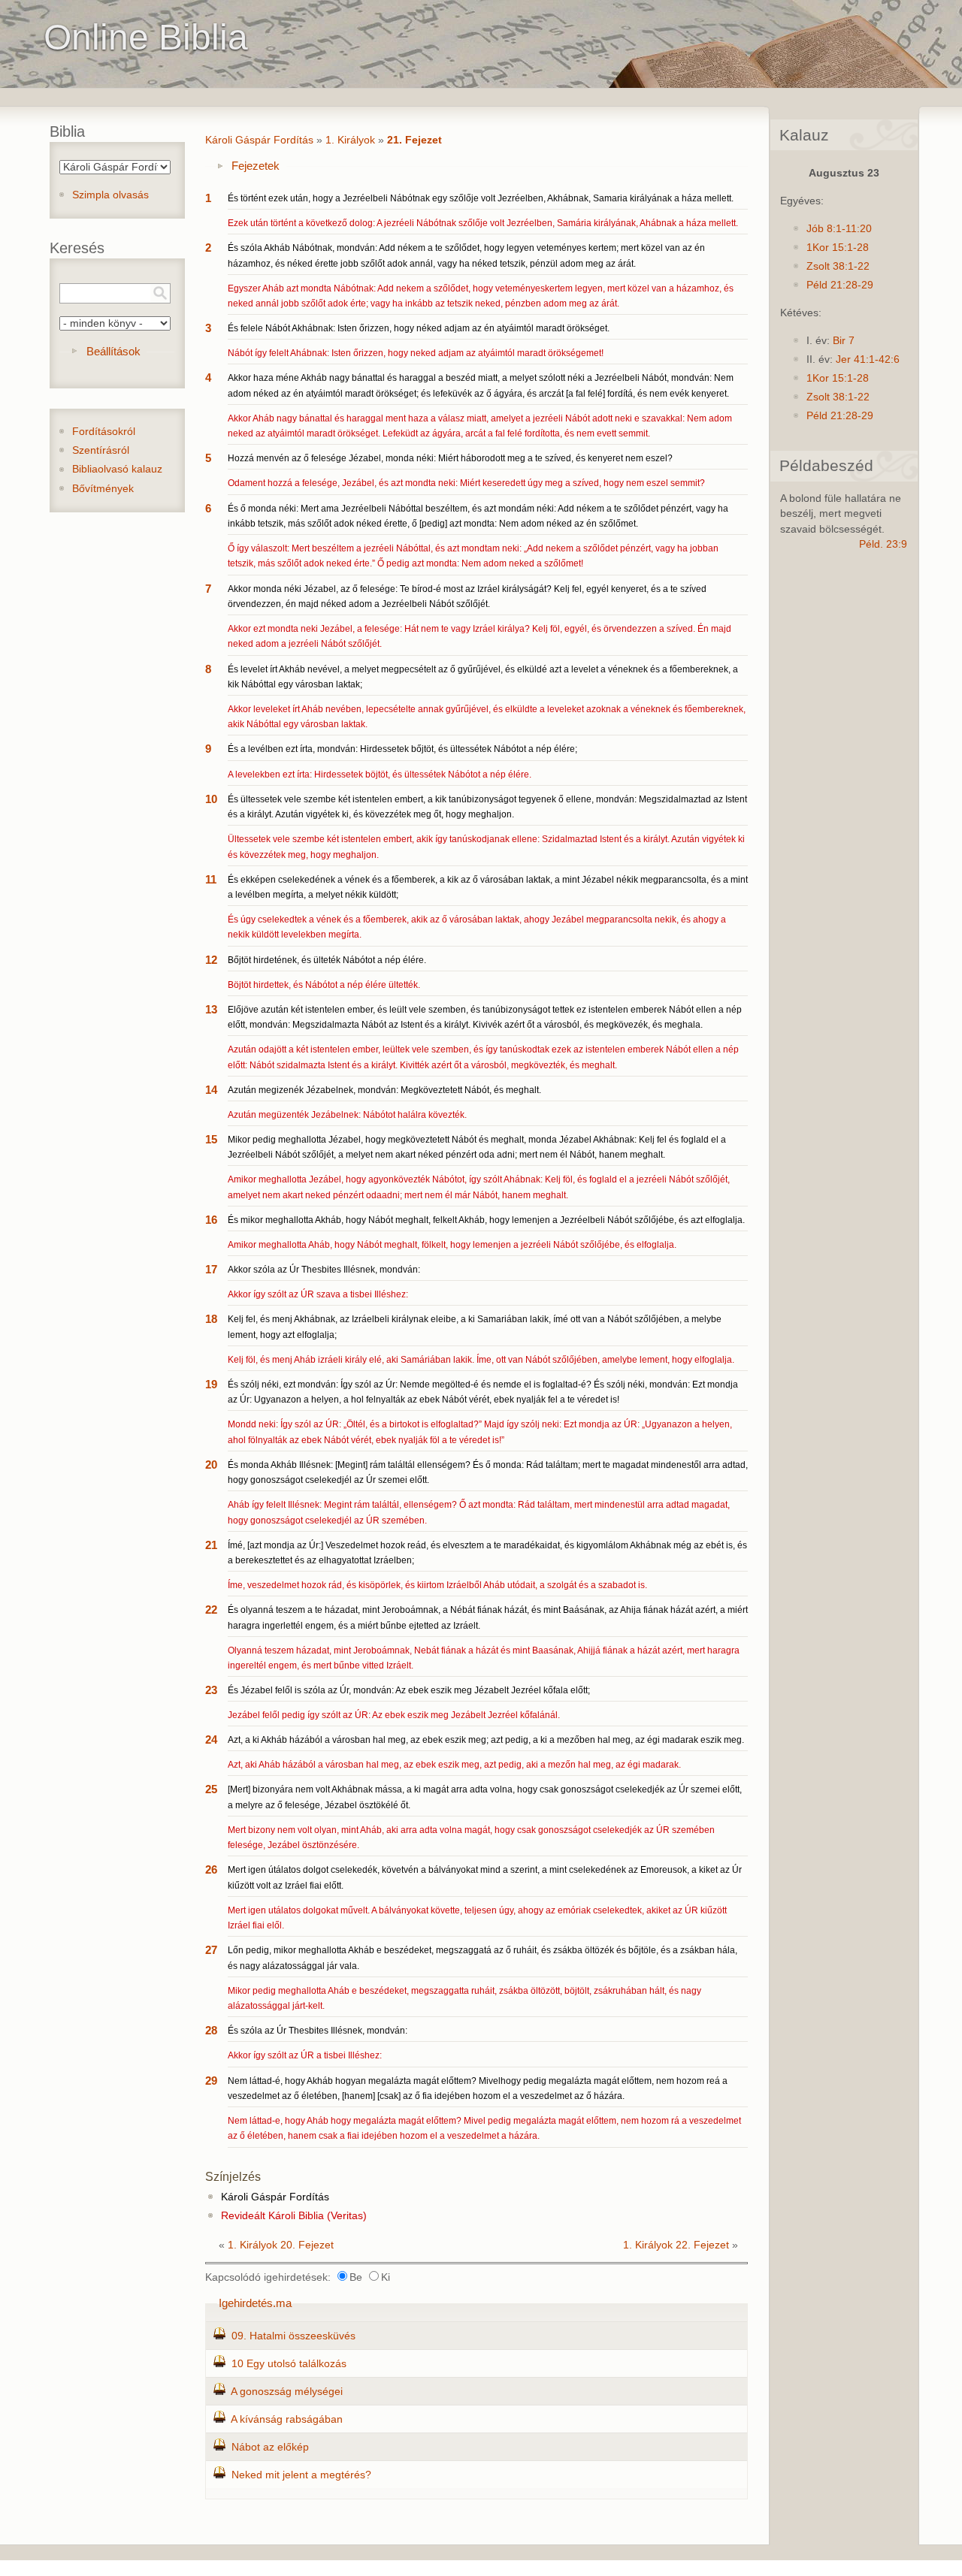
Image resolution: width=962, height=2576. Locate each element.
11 (211, 879)
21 (211, 1545)
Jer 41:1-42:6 (868, 359)
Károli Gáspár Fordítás (259, 140)
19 (211, 1384)
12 (211, 960)
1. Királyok (350, 140)
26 (211, 1869)
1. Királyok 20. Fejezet (281, 2245)
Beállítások (113, 351)
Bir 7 (844, 341)
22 (211, 1610)
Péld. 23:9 (883, 544)
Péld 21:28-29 (840, 285)
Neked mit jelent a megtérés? (301, 2475)
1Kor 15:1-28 (838, 248)
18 (211, 1319)
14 (211, 1090)
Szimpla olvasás (110, 195)
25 (211, 1789)
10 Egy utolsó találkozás (289, 2364)
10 (211, 799)
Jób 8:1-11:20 (839, 229)
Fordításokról (104, 432)
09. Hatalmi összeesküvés (293, 2336)
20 (211, 1465)
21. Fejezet (414, 140)
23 (211, 1690)
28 (211, 2030)
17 (211, 1269)
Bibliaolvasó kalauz (117, 469)
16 (211, 1220)
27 (211, 1950)
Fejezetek (256, 166)
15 (211, 1139)
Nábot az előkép (270, 2447)
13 (211, 1009)
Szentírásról (101, 450)
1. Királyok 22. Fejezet (676, 2245)
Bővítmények (103, 489)
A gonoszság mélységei (287, 2392)
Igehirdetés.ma (255, 2303)
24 (211, 1739)
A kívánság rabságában (287, 2419)
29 (211, 2081)
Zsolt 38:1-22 (838, 266)
